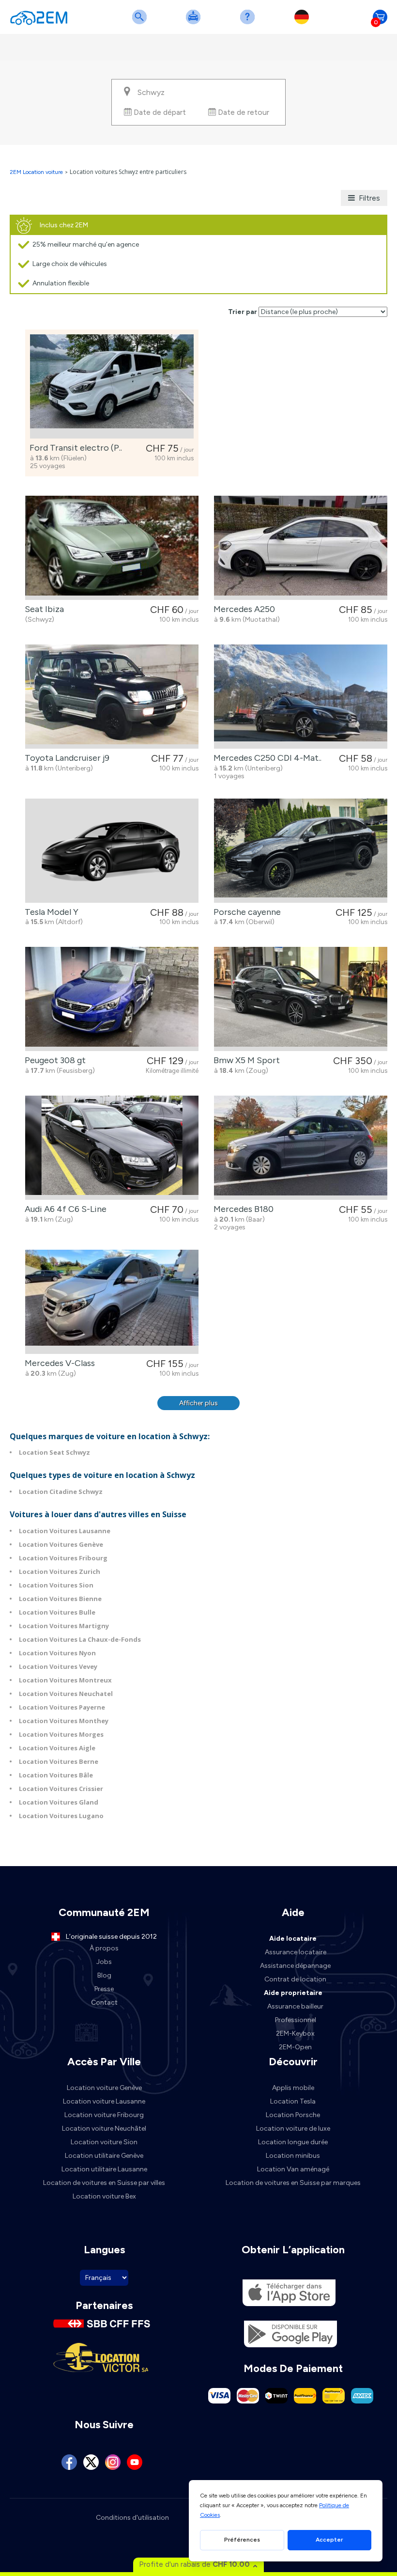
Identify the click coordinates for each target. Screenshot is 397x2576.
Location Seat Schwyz (54, 1452)
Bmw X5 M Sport (245, 1060)
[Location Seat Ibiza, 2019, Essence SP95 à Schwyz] (112, 548)
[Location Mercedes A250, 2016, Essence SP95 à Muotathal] (301, 548)
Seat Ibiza (42, 609)
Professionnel (296, 2020)
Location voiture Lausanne (104, 2101)
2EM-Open (295, 2047)
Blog (104, 1975)
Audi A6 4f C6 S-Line (64, 1209)
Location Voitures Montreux (65, 1680)
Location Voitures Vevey (58, 1666)
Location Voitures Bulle (57, 1612)
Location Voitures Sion (56, 1585)
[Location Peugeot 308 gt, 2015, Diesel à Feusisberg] (112, 999)
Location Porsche (293, 2115)
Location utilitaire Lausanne (104, 2169)
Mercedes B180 (242, 1209)
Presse (104, 1989)
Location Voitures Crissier (61, 1789)
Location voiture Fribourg (104, 2115)
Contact (104, 2003)
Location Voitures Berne (59, 1761)
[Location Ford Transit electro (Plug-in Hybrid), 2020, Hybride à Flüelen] (112, 386)
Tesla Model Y (50, 912)
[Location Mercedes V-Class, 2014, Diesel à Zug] (112, 1302)
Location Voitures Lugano (61, 1816)
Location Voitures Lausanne (65, 1531)
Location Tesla (293, 2101)
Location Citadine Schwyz (61, 1492)
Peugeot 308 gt (53, 1060)
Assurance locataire (296, 1952)
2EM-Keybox (295, 2034)
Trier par (243, 312)
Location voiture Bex (104, 2196)
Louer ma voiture (195, 23)
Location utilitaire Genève (104, 2156)
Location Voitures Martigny (64, 1626)
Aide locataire (293, 1939)
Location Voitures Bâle (56, 1775)
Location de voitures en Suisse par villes (104, 2183)
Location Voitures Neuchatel (66, 1694)
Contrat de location (295, 1979)
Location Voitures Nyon (57, 1653)
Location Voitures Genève (61, 1544)
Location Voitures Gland (59, 1802)
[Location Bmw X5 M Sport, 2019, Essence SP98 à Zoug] (301, 999)
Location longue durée (293, 2142)
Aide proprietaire (293, 1993)
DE (304, 23)
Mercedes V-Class (58, 1363)
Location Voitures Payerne (62, 1707)
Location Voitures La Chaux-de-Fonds (80, 1639)
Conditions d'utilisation (132, 2518)
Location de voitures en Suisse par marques (293, 2183)
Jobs (104, 1962)
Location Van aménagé (293, 2169)
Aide (249, 23)
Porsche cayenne (245, 912)
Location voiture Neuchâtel (104, 2128)
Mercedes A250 (242, 609)
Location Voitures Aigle (57, 1748)
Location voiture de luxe (293, 2128)
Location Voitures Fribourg (63, 1558)
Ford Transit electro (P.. (74, 448)
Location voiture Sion (104, 2142)
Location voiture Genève (104, 2088)
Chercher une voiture (141, 23)
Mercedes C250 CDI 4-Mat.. (266, 758)
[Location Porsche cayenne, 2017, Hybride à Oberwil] (301, 851)
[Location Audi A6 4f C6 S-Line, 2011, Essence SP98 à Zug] (112, 1148)
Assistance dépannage (295, 1966)
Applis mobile (293, 2088)
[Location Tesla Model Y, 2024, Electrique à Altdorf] (112, 851)
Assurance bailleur (295, 2006)
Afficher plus (198, 1403)
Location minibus (293, 2156)
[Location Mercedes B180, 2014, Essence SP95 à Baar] (301, 1148)
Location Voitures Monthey (64, 1721)
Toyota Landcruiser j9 (65, 758)
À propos (104, 1948)
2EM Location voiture (37, 172)
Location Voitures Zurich (60, 1571)
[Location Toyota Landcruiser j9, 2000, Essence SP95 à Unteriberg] (112, 697)
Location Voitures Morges (61, 1734)
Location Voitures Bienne (60, 1599)
